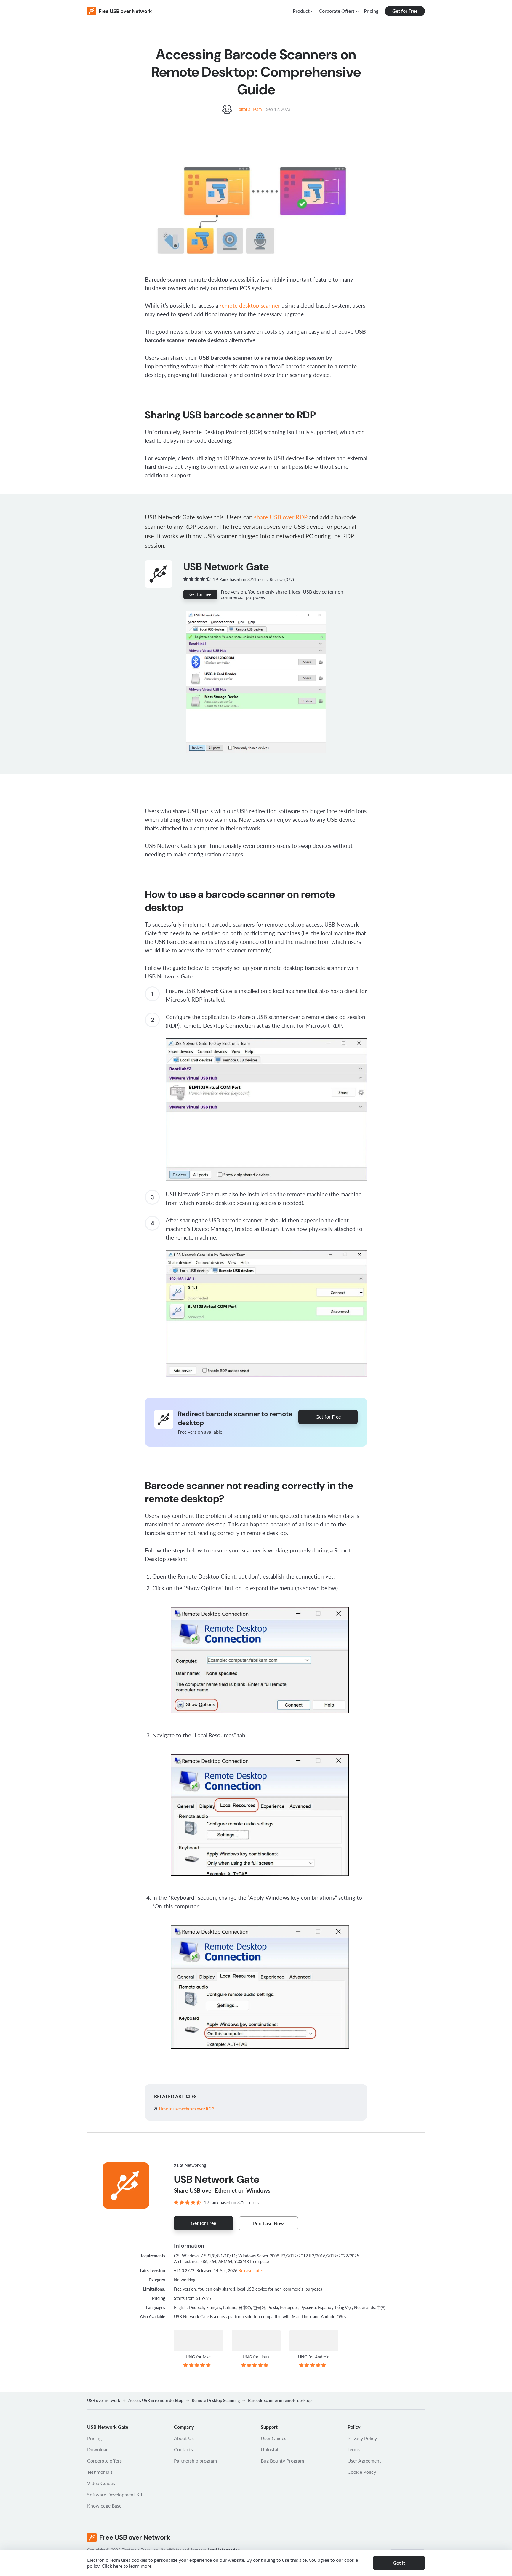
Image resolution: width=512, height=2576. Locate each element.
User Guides (273, 2438)
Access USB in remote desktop (156, 2400)
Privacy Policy (362, 2438)
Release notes (251, 2271)
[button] (303, 11)
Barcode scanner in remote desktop (280, 2400)
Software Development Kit (115, 2494)
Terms (354, 2449)
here (118, 2566)
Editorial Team (250, 109)
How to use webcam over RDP (187, 2109)
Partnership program (195, 2461)
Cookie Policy (362, 2472)
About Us (184, 2438)
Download (98, 2449)
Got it (399, 2563)
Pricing (371, 11)
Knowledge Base (104, 2506)
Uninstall (270, 2449)
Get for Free (405, 11)
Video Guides (101, 2483)
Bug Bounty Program (282, 2461)
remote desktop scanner (250, 305)
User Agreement (364, 2461)
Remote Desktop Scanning (216, 2400)
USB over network (104, 2400)
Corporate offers (104, 2461)
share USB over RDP (281, 517)
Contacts (183, 2449)
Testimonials (100, 2472)
